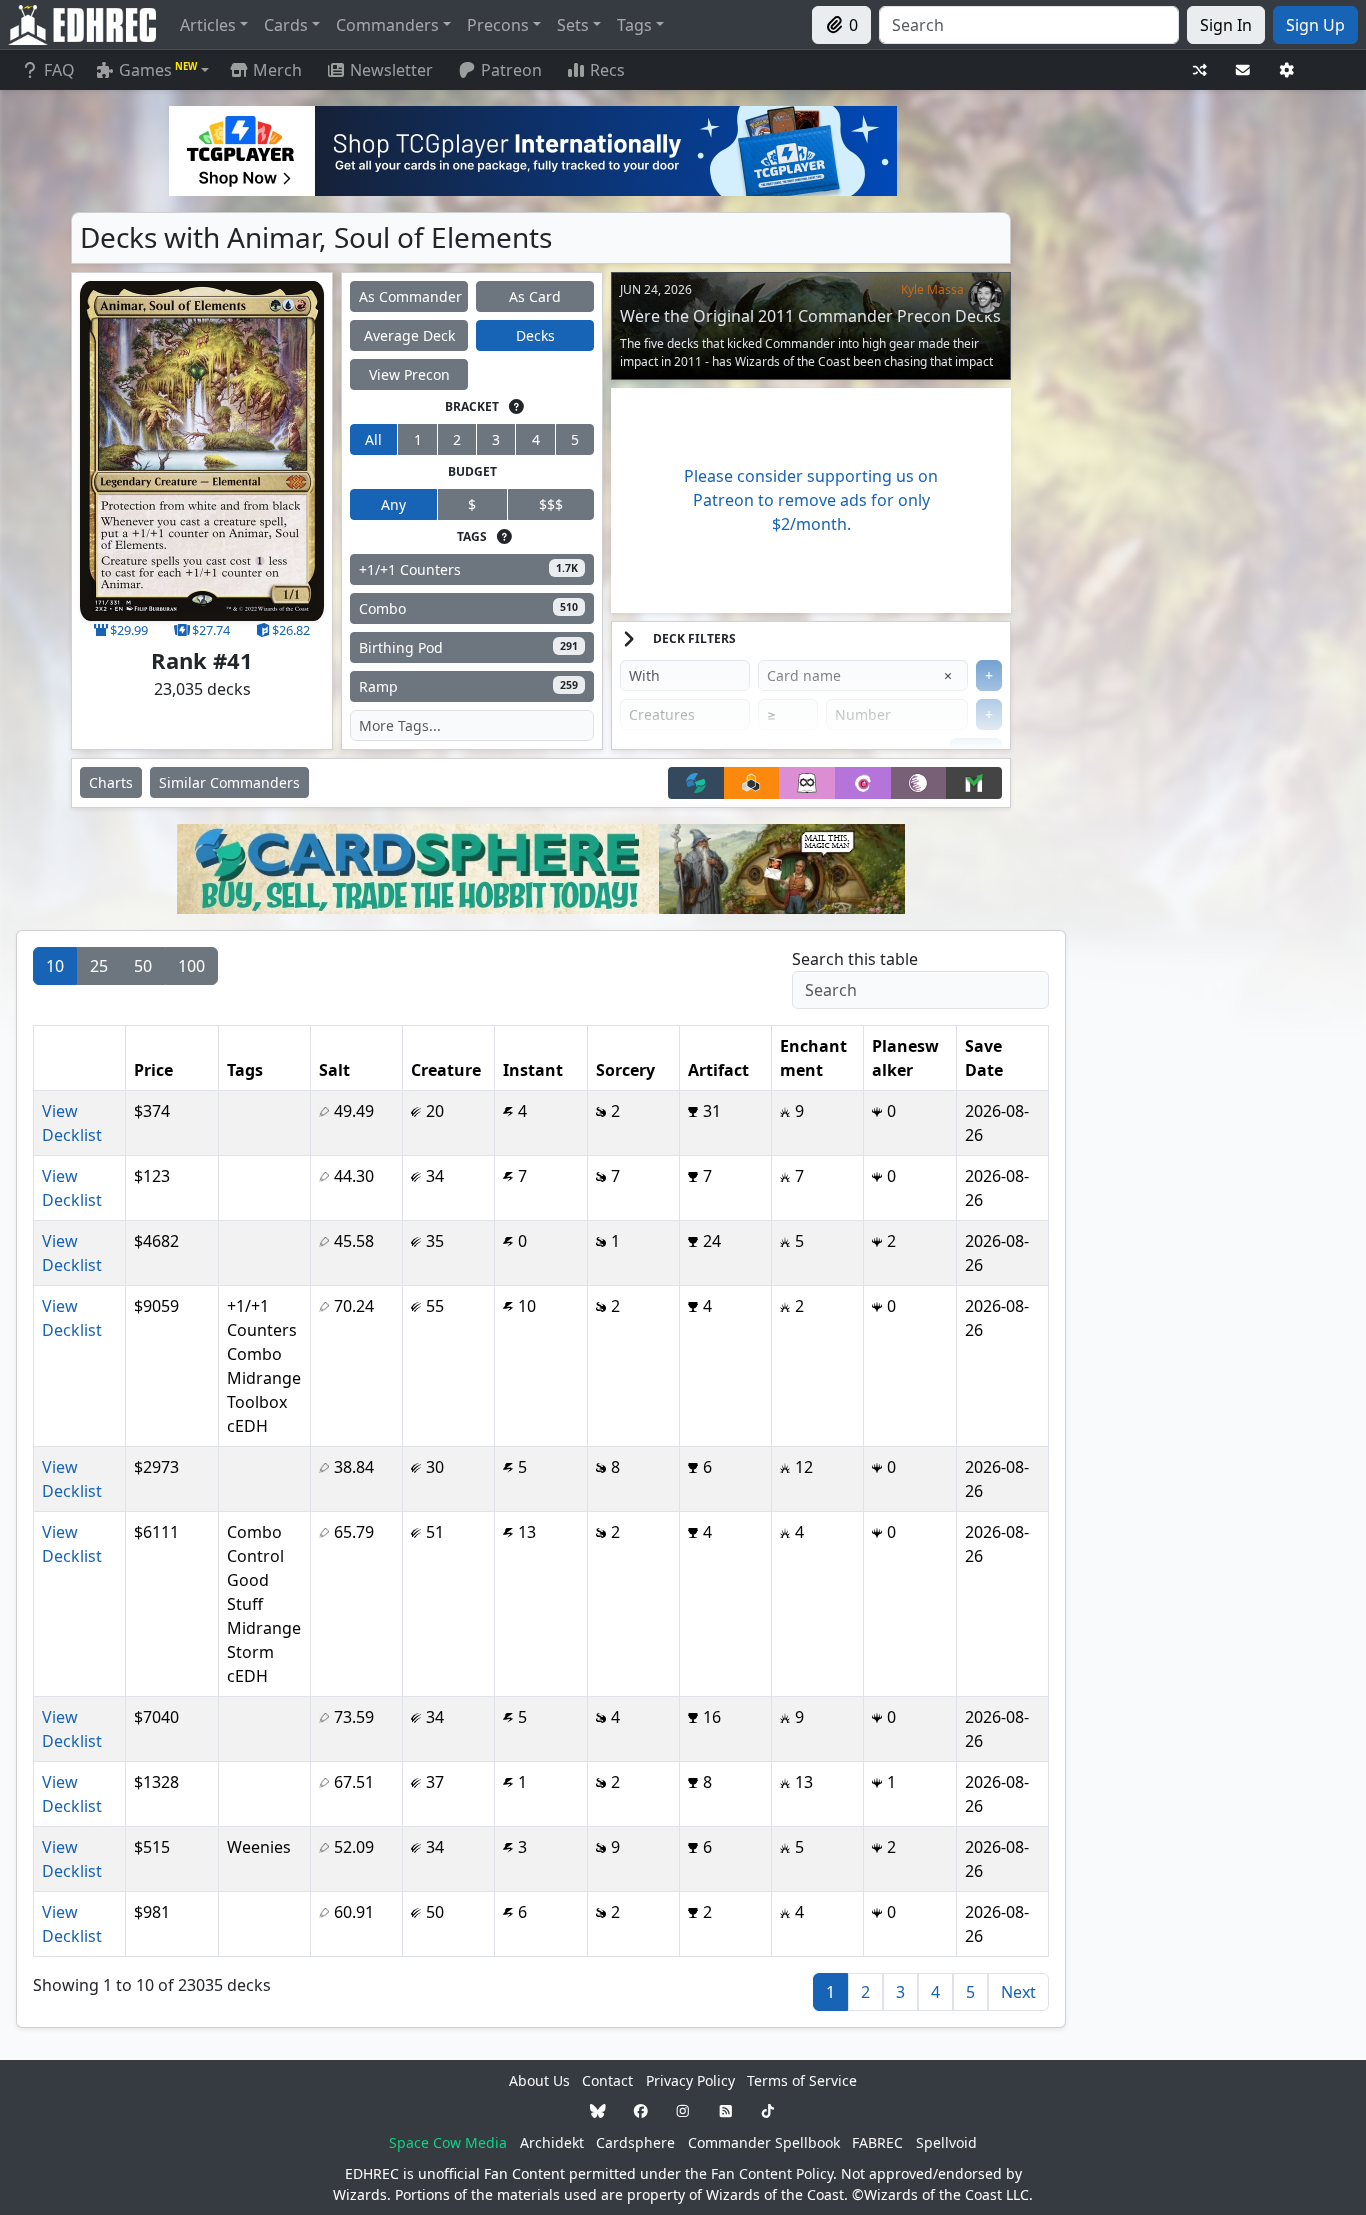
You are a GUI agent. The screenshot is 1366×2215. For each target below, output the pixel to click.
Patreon (511, 70)
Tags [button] (634, 25)
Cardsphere (635, 2142)
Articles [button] (208, 25)
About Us (539, 2080)
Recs (607, 70)
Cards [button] (286, 25)
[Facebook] (641, 2111)
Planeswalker (905, 1058)
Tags (245, 1070)
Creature (446, 1070)
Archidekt (552, 2142)
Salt (334, 1070)
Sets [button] (573, 25)
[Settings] (1287, 70)
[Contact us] (1243, 70)
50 (143, 966)
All (373, 439)
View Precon (409, 374)
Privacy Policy (690, 2080)
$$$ (551, 504)
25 (99, 966)
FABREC (877, 2142)
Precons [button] (498, 25)
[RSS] (726, 2111)
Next (1018, 1992)
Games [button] (158, 70)
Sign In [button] (1226, 25)
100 (191, 966)
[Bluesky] (598, 2111)
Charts (111, 782)
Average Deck (409, 335)
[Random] (1200, 70)
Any (393, 504)
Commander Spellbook (764, 2142)
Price (153, 1070)
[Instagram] (683, 2111)
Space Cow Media (448, 2142)
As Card (535, 296)
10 (55, 966)
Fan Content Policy (772, 2173)
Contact (607, 2080)
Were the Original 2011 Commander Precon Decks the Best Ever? (810, 325)
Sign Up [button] (1315, 25)
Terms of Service (802, 2080)
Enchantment (813, 1058)
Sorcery (625, 1070)
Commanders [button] (387, 25)
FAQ (59, 70)
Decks (535, 335)
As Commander (410, 296)
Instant (533, 1070)
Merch (275, 70)
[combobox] (1029, 25)
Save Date (984, 1058)
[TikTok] (768, 2111)
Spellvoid (946, 2142)
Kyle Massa (932, 289)
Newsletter (391, 70)
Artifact (718, 1070)
